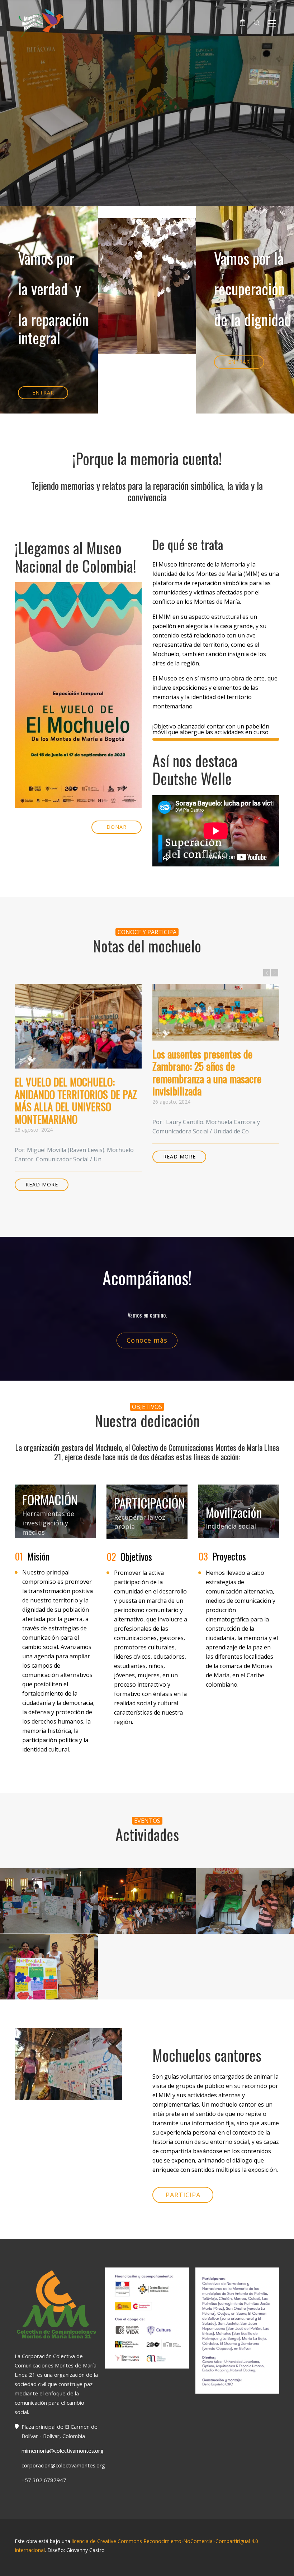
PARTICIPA (183, 2195)
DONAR (117, 827)
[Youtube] (147, 2563)
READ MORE (42, 1184)
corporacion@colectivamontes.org (63, 2465)
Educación (49, 1921)
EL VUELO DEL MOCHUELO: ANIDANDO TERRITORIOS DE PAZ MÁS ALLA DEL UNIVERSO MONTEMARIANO (76, 1100)
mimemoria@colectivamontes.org (63, 2451)
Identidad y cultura (245, 1905)
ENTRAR (43, 393)
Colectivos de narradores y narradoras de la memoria (49, 1905)
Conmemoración (49, 1970)
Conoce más (147, 1340)
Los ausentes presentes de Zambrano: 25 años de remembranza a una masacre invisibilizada (207, 1072)
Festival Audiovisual (147, 1900)
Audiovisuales (146, 1913)
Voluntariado (147, 1923)
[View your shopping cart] (243, 23)
